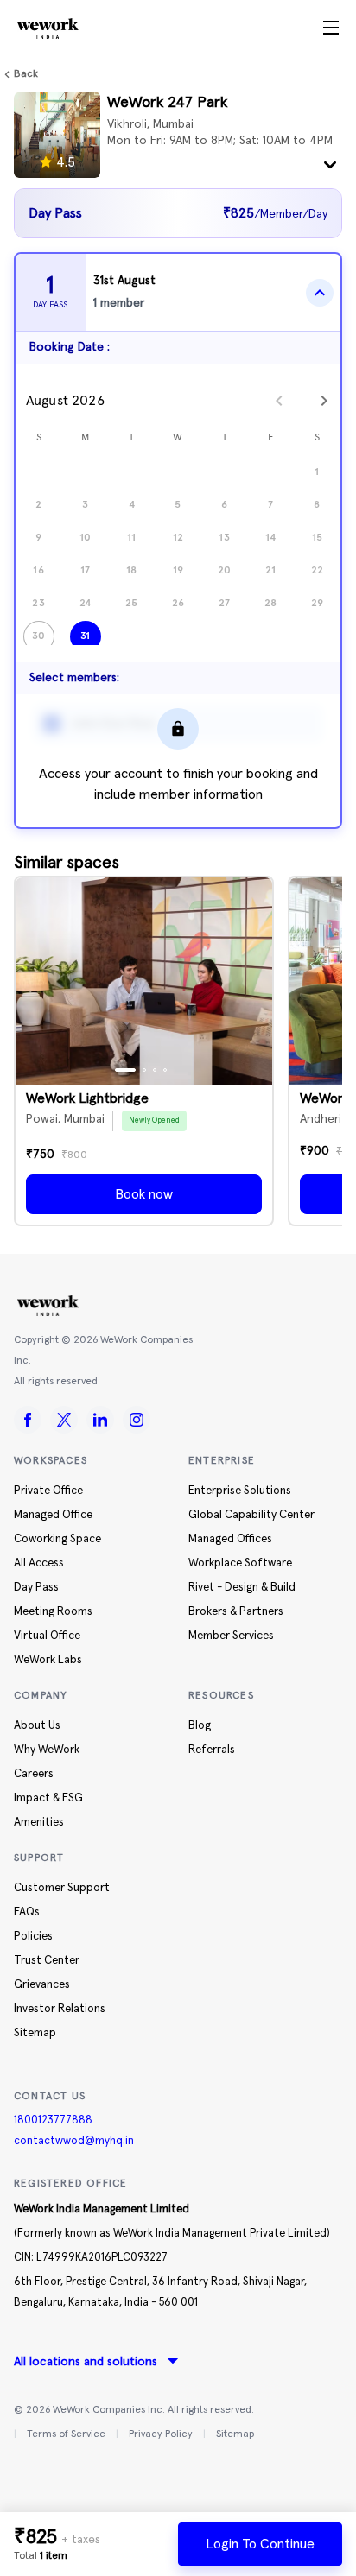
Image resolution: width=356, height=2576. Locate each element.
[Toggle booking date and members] (320, 293)
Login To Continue (260, 2544)
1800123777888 (53, 2120)
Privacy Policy (161, 2434)
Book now (144, 1194)
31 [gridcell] (86, 636)
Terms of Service (66, 2434)
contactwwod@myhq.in (74, 2141)
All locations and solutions (86, 2362)
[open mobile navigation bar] (331, 28)
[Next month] (324, 401)
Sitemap (235, 2434)
